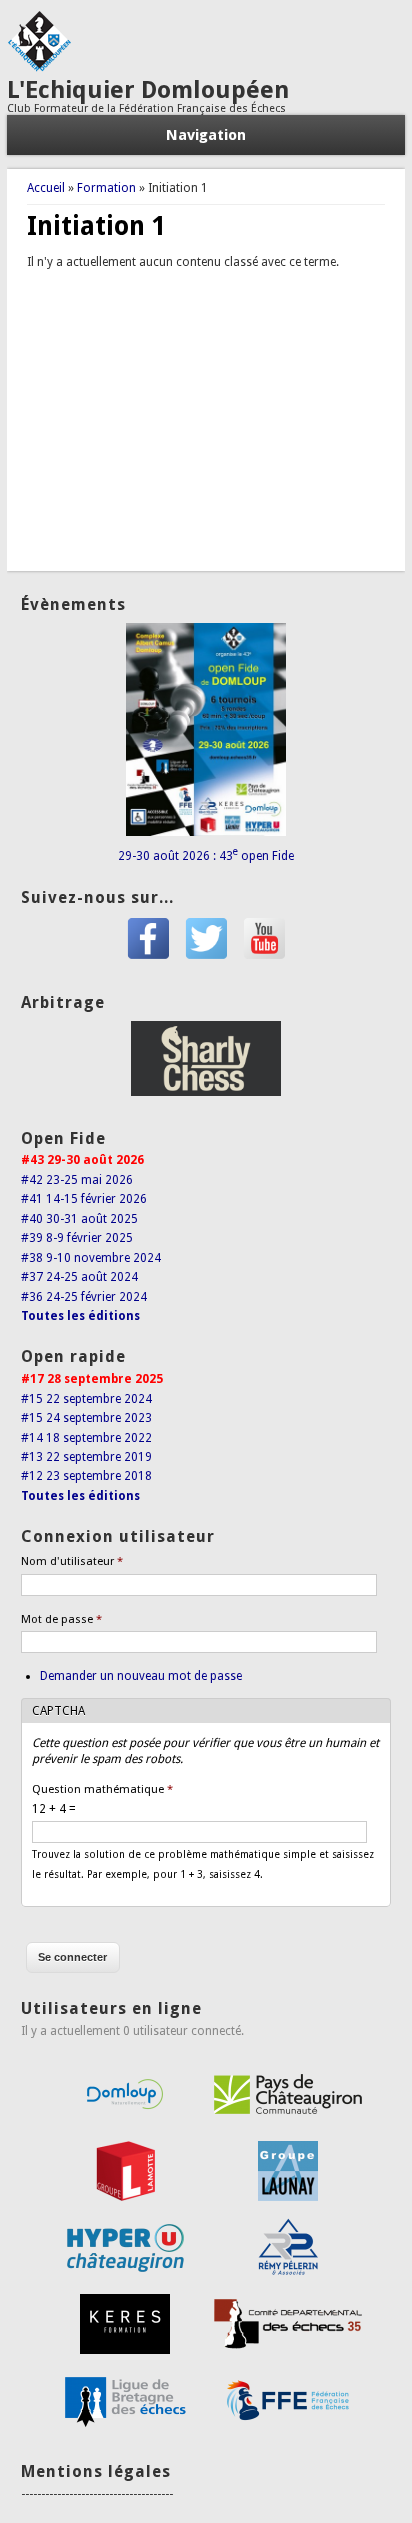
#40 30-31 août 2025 (79, 1219)
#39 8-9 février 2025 (77, 1238)
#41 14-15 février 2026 (84, 1199)
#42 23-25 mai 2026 (77, 1180)
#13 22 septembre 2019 (86, 1457)
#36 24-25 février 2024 (84, 1297)
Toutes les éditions (80, 1316)
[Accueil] (39, 68)
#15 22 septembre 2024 (86, 1399)
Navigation (206, 135)
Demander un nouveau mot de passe (141, 1676)
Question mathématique (102, 1789)
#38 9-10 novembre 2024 (91, 1258)
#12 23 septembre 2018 (86, 1476)
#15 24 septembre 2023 (86, 1418)
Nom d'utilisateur (72, 1561)
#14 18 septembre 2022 (86, 1438)
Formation (106, 188)
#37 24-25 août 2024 (79, 1277)
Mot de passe (61, 1619)
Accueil (46, 188)
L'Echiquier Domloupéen (148, 90)
